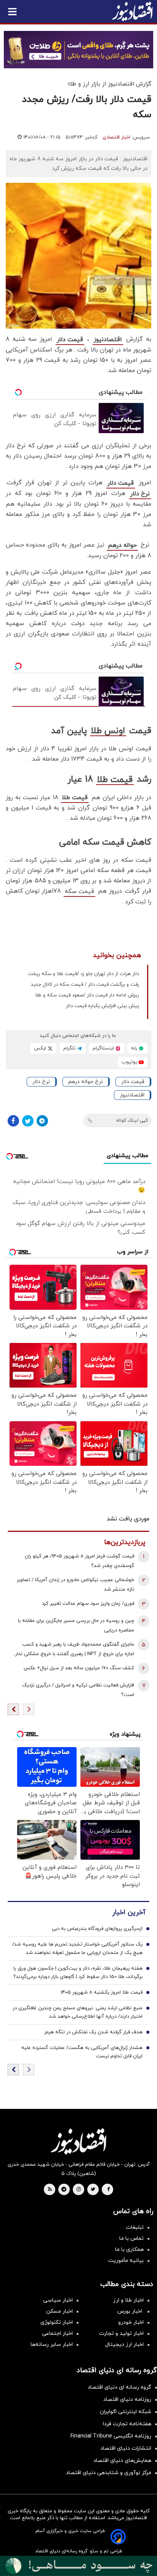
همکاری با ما (129, 2250)
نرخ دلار (140, 494)
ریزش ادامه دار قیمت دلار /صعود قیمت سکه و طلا (87, 995)
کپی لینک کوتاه (132, 1120)
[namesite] (132, 11)
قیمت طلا (115, 780)
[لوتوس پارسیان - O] (78, 2566)
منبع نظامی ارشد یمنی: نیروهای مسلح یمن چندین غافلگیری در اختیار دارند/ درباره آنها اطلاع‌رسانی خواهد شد (78, 2012)
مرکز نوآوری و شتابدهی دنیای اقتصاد (109, 2473)
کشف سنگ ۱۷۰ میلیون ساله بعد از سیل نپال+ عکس (79, 1668)
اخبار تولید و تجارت (121, 2333)
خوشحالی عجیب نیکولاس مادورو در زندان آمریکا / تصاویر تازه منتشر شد (75, 1585)
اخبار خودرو (131, 2322)
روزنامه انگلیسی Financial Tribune (111, 2436)
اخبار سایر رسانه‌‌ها (52, 2345)
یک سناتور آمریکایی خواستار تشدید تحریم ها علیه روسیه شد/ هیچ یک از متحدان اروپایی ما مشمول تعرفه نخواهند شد (77, 1949)
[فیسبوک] (13, 1121)
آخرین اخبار (129, 1913)
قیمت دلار (70, 340)
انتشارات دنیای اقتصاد (126, 2448)
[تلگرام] (42, 1121)
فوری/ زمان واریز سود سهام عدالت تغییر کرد (88, 1604)
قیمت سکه (79, 891)
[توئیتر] (28, 1121)
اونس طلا (108, 731)
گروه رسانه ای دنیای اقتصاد (119, 2387)
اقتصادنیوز (108, 340)
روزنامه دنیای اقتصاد (127, 2399)
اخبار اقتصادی (116, 137)
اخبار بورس (131, 2311)
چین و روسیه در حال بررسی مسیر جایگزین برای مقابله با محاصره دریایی (76, 1626)
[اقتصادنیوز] (78, 2141)
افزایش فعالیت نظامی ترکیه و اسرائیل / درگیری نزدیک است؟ (78, 1690)
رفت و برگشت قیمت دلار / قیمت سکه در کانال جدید (85, 985)
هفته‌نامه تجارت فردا (127, 2424)
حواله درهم (122, 545)
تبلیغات (135, 2227)
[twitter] (93, 2190)
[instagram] (79, 2190)
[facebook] (108, 2190)
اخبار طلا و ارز (128, 2300)
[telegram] (64, 2190)
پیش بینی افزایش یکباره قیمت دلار (103, 1006)
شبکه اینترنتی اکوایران (126, 2412)
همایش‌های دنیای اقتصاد (122, 2461)
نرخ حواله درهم (86, 1082)
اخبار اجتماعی (57, 2333)
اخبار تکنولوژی (57, 2322)
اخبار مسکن (59, 2311)
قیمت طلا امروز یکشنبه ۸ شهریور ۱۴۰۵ (102, 1992)
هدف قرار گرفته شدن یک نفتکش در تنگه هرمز (93, 2032)
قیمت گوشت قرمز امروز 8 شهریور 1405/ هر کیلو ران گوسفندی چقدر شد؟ (79, 1561)
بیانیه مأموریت (126, 2261)
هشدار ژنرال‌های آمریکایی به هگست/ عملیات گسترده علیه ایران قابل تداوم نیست (82, 2052)
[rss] (50, 2190)
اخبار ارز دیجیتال (124, 2345)
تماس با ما (131, 2238)
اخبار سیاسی (58, 2300)
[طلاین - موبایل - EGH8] (78, 50)
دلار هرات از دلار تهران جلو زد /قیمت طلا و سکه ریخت (83, 974)
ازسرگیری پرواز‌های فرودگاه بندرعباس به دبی (97, 1929)
